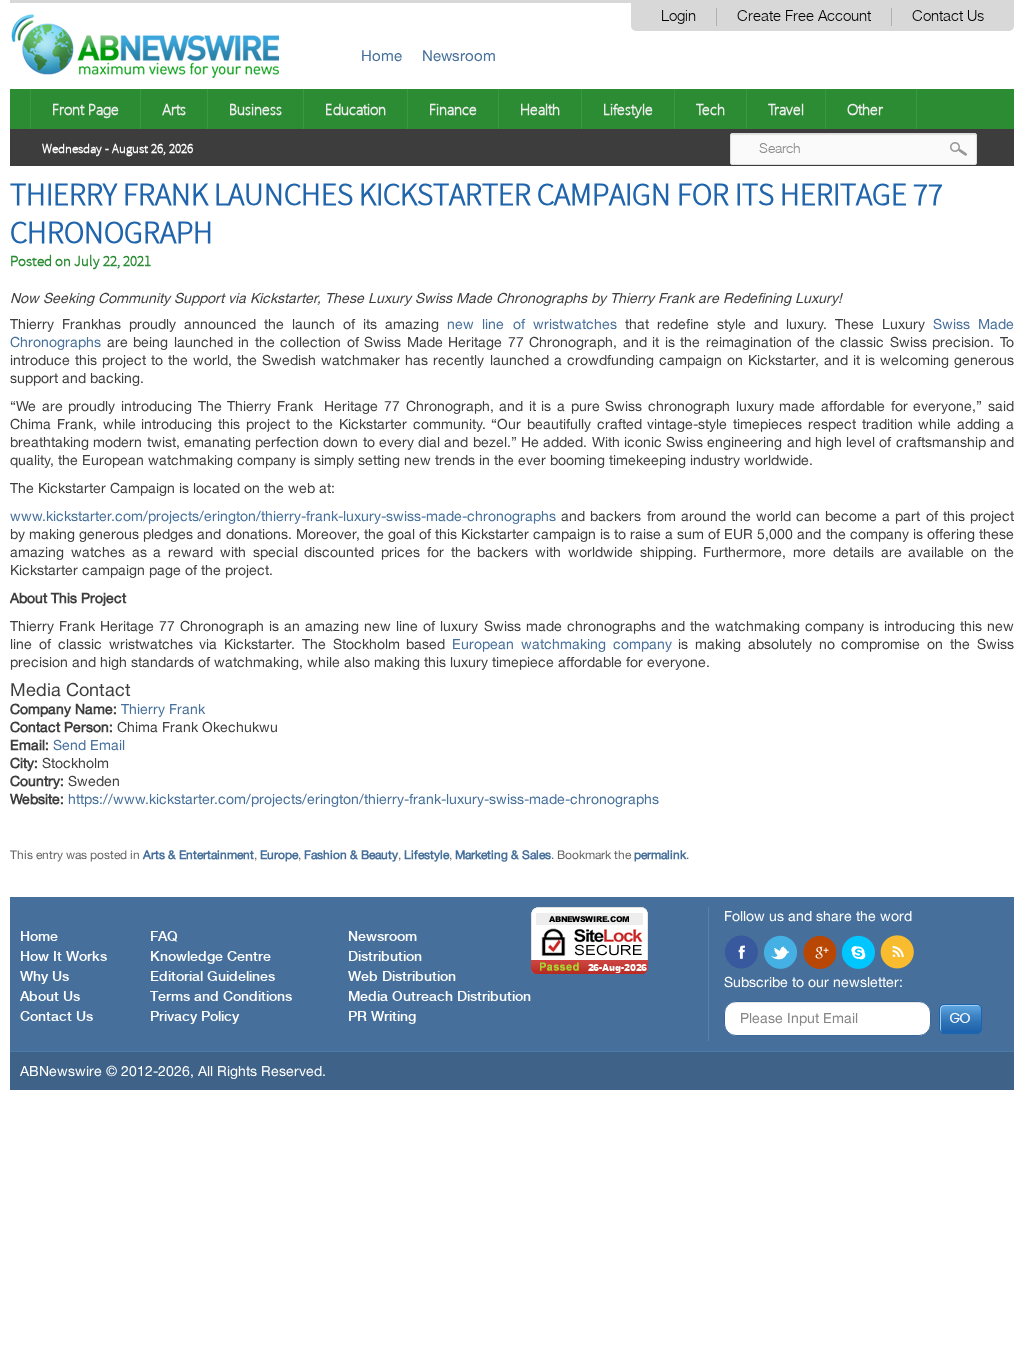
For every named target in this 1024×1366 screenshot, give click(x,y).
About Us (50, 997)
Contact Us (948, 16)
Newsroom (459, 55)
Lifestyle (628, 109)
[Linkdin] (819, 954)
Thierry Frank (163, 709)
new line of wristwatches (531, 324)
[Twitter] (780, 954)
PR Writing (382, 1017)
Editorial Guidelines (212, 977)
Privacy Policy (194, 1017)
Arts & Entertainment (198, 855)
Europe (279, 855)
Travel (786, 109)
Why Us (44, 977)
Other (865, 109)
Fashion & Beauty (351, 855)
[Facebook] (741, 954)
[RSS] (897, 954)
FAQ (164, 937)
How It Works (63, 957)
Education (355, 109)
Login (678, 16)
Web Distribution (402, 977)
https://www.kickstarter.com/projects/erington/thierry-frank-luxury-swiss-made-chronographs (363, 799)
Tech (710, 109)
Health (540, 109)
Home (381, 55)
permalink (660, 855)
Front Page (85, 109)
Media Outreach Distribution (439, 997)
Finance (453, 109)
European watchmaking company (562, 644)
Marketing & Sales (503, 855)
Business (255, 109)
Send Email (89, 745)
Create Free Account (804, 16)
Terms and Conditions (221, 997)
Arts (174, 109)
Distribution (385, 957)
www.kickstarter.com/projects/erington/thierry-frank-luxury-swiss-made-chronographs (283, 516)
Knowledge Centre (210, 957)
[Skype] (858, 954)
